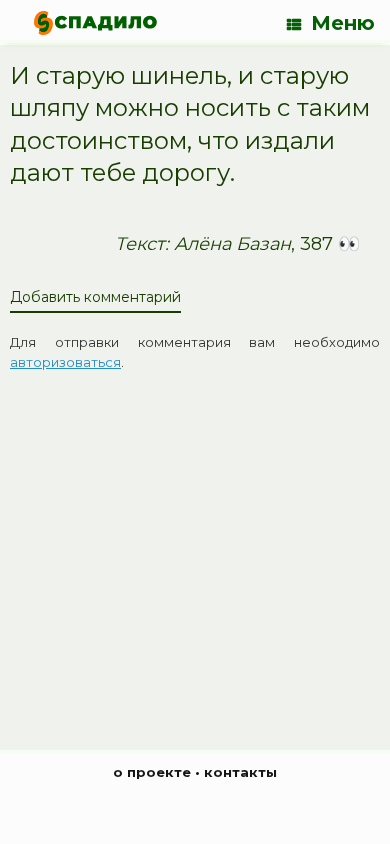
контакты (240, 772)
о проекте (152, 772)
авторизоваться (65, 362)
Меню (343, 23)
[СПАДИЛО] (95, 22)
